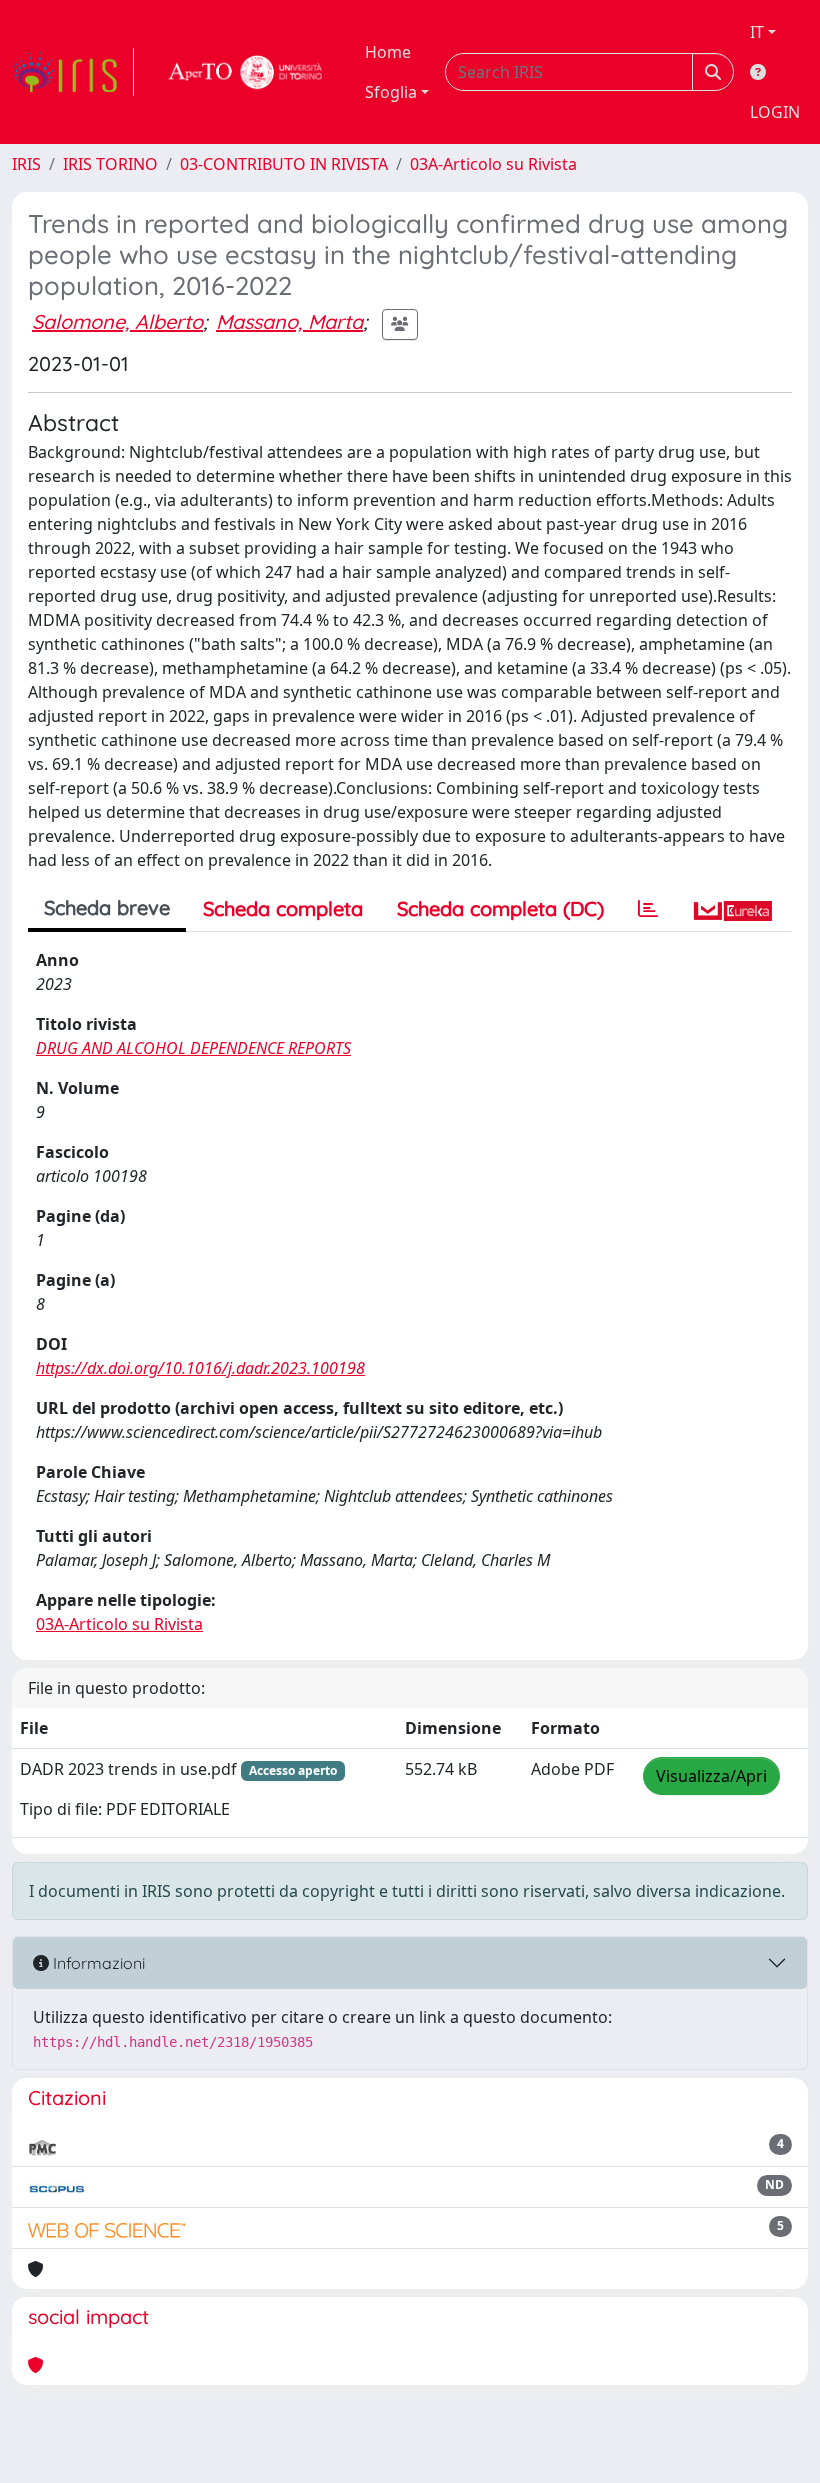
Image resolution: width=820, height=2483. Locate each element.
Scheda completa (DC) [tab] (500, 908)
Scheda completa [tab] (283, 908)
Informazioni (97, 1963)
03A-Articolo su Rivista (493, 164)
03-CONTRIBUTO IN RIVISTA (284, 164)
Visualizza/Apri (711, 1776)
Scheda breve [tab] (107, 907)
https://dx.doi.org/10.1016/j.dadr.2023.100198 (200, 1368)
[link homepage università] (246, 72)
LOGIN (775, 112)
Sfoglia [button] (391, 92)
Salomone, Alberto (117, 321)
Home (388, 52)
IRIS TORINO (110, 164)
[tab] (648, 909)
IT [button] (757, 32)
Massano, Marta (289, 321)
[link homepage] (73, 72)
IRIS (26, 164)
